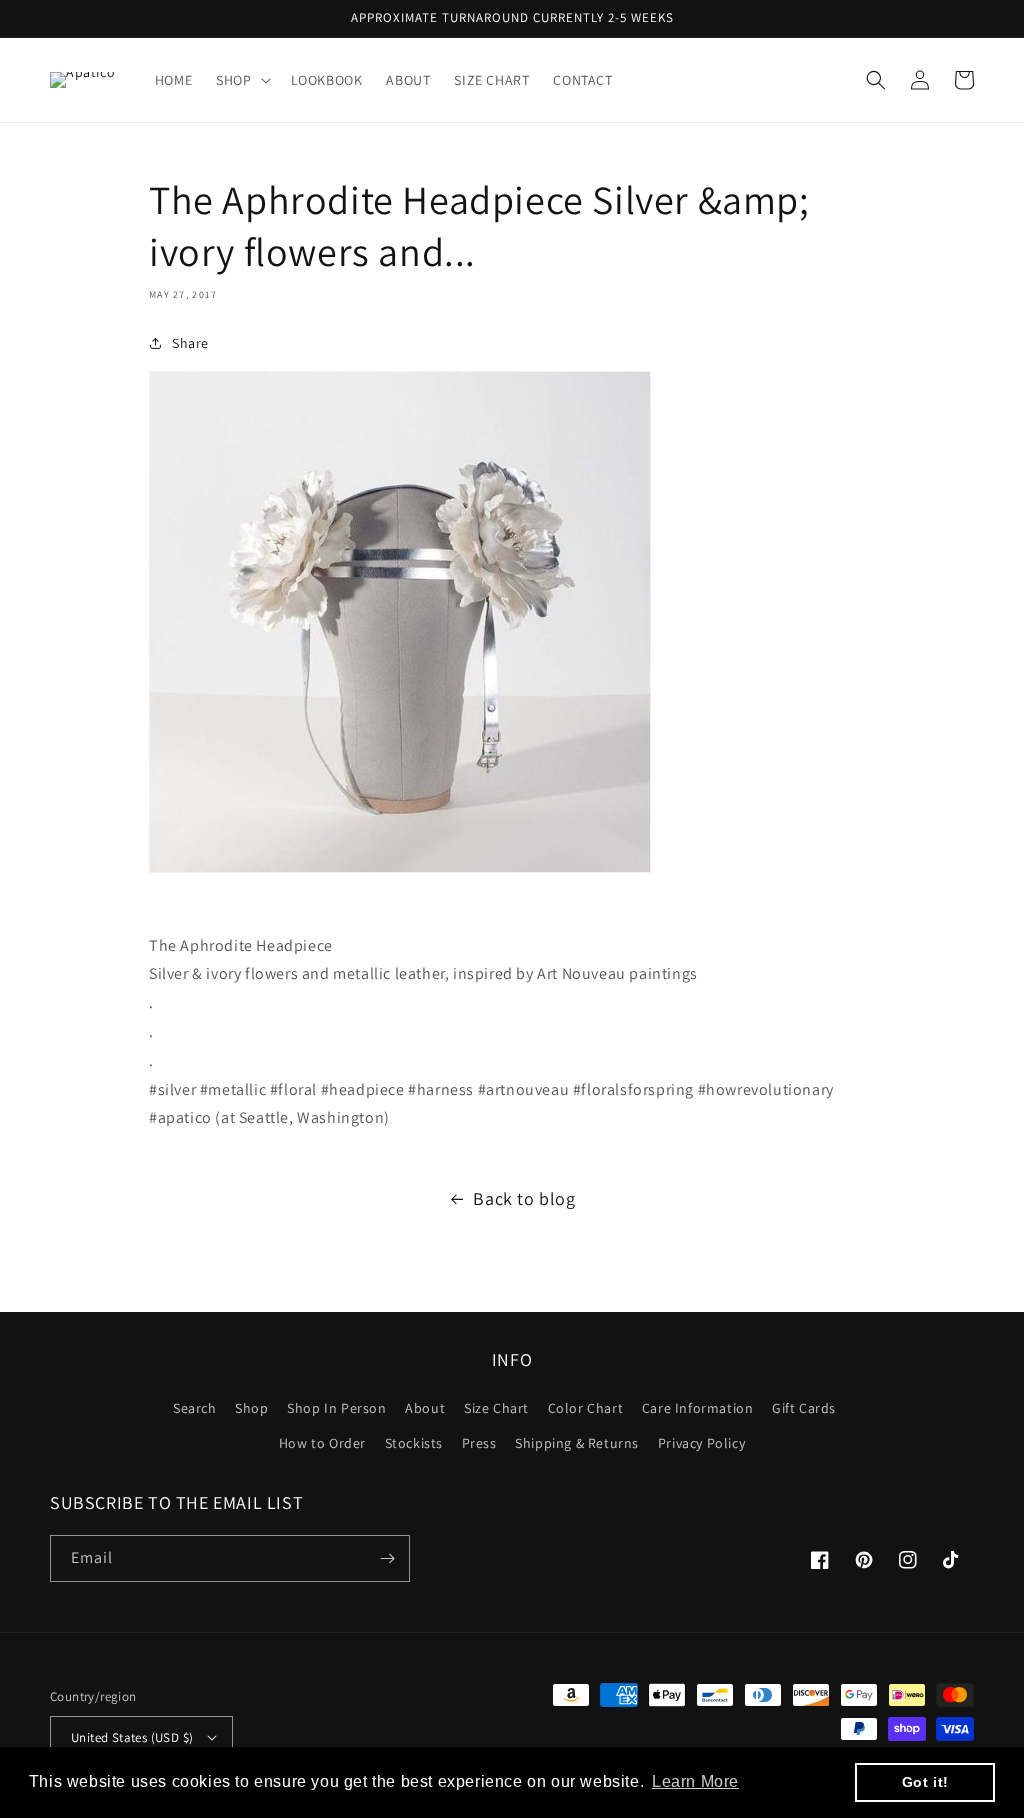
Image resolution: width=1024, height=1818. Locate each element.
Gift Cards (804, 1408)
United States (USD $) (132, 1737)
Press (479, 1443)
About (425, 1408)
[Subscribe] (387, 1558)
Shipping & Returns (577, 1443)
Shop (251, 1408)
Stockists (414, 1443)
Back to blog (524, 1198)
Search (195, 1408)
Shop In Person (336, 1408)
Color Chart (586, 1408)
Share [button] (190, 343)
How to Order (322, 1443)
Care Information (698, 1408)
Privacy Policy (701, 1443)
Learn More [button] (695, 1781)
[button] (241, 80)
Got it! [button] (925, 1782)
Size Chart (496, 1408)
